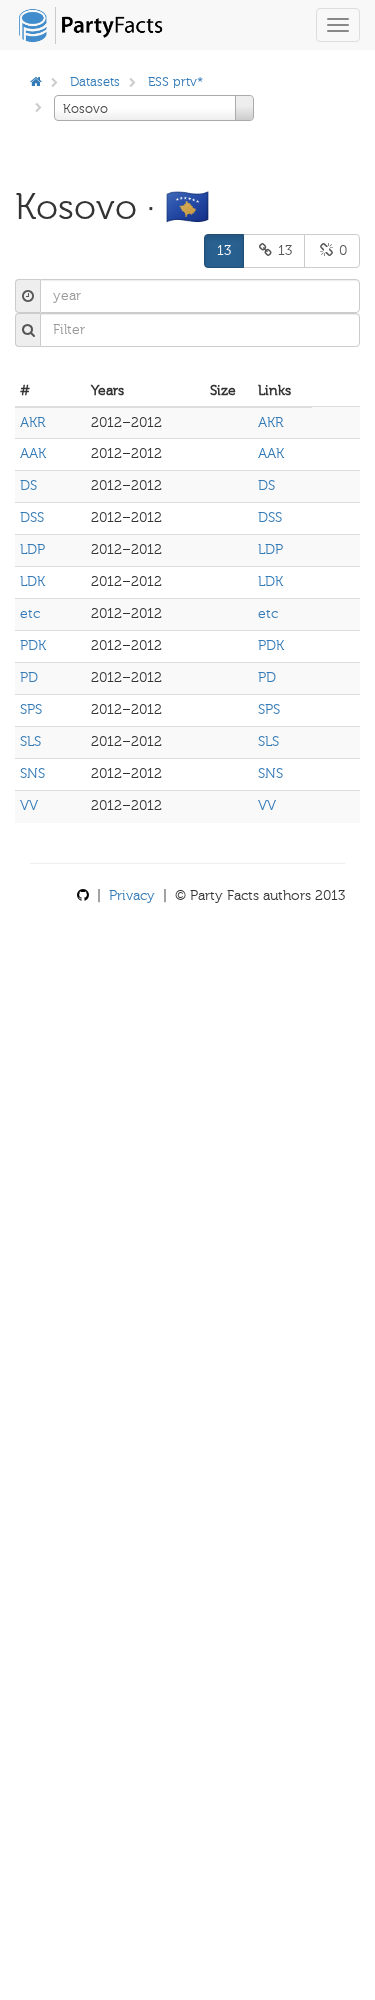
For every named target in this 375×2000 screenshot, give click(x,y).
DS (28, 485)
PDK (33, 645)
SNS (32, 773)
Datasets (95, 81)
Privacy (132, 895)
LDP (32, 549)
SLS (30, 741)
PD (29, 677)
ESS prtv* (175, 81)
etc (30, 613)
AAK (33, 453)
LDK (32, 581)
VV (29, 805)
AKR (32, 422)
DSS (32, 517)
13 (224, 250)
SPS (31, 709)
